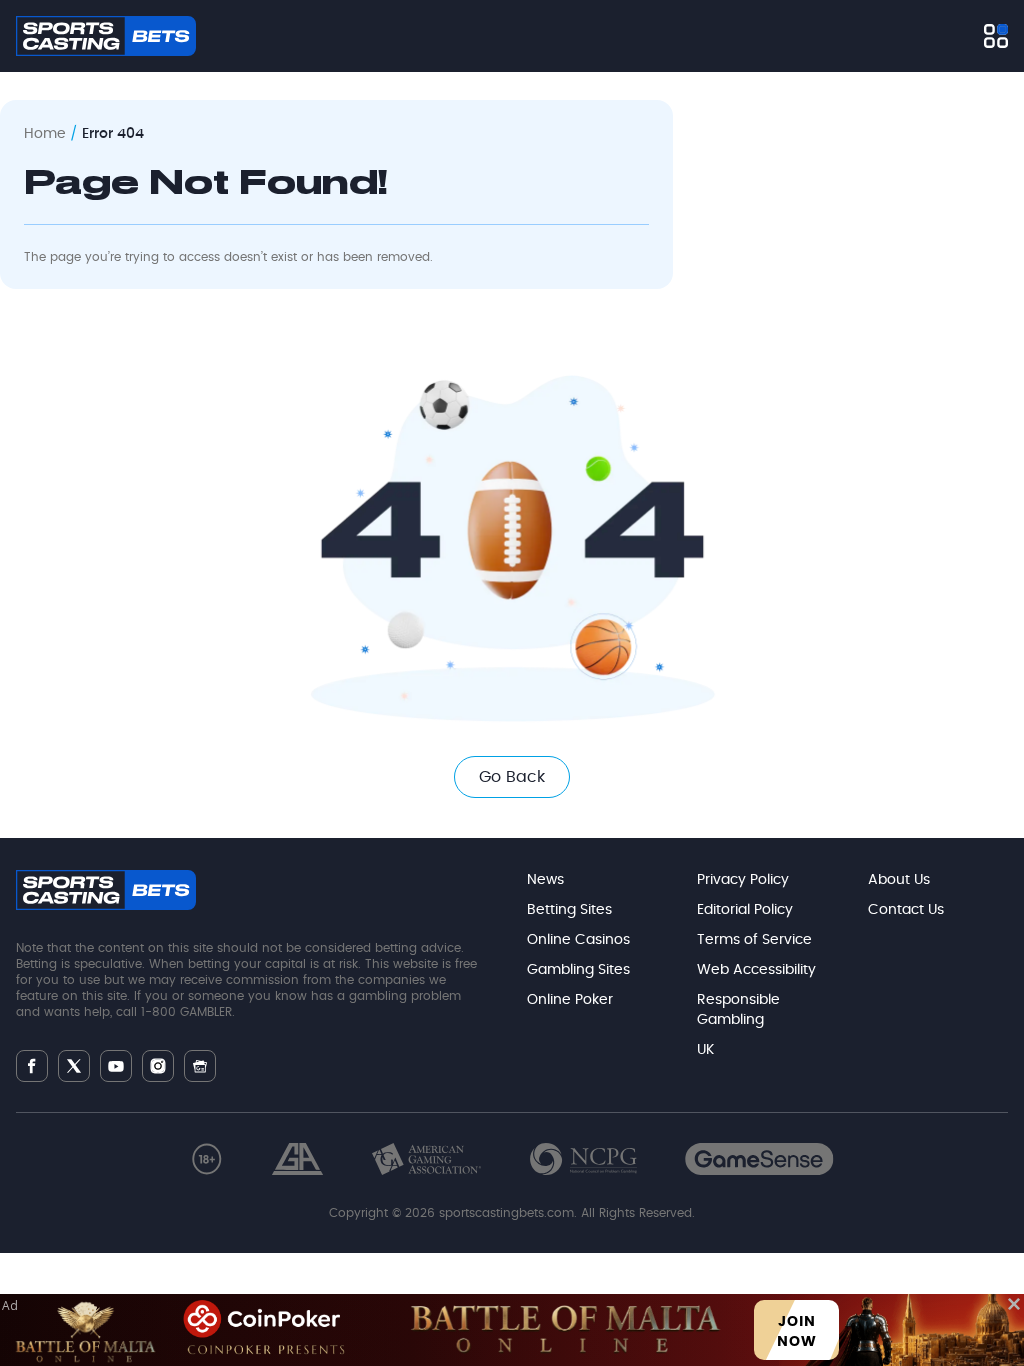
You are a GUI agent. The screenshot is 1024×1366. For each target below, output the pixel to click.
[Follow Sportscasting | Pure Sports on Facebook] (32, 1066)
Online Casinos (578, 940)
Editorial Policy (745, 910)
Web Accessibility (756, 970)
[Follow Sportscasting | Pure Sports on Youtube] (116, 1066)
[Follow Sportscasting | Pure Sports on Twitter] (74, 1066)
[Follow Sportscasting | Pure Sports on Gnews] (200, 1066)
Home (45, 134)
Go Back (512, 777)
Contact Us (906, 910)
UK (705, 1050)
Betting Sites (569, 910)
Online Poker (570, 1000)
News (545, 880)
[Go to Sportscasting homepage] (106, 36)
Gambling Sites (578, 970)
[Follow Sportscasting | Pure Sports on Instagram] (158, 1066)
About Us (899, 880)
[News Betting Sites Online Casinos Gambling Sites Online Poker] (996, 36)
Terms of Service (754, 940)
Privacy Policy (743, 880)
